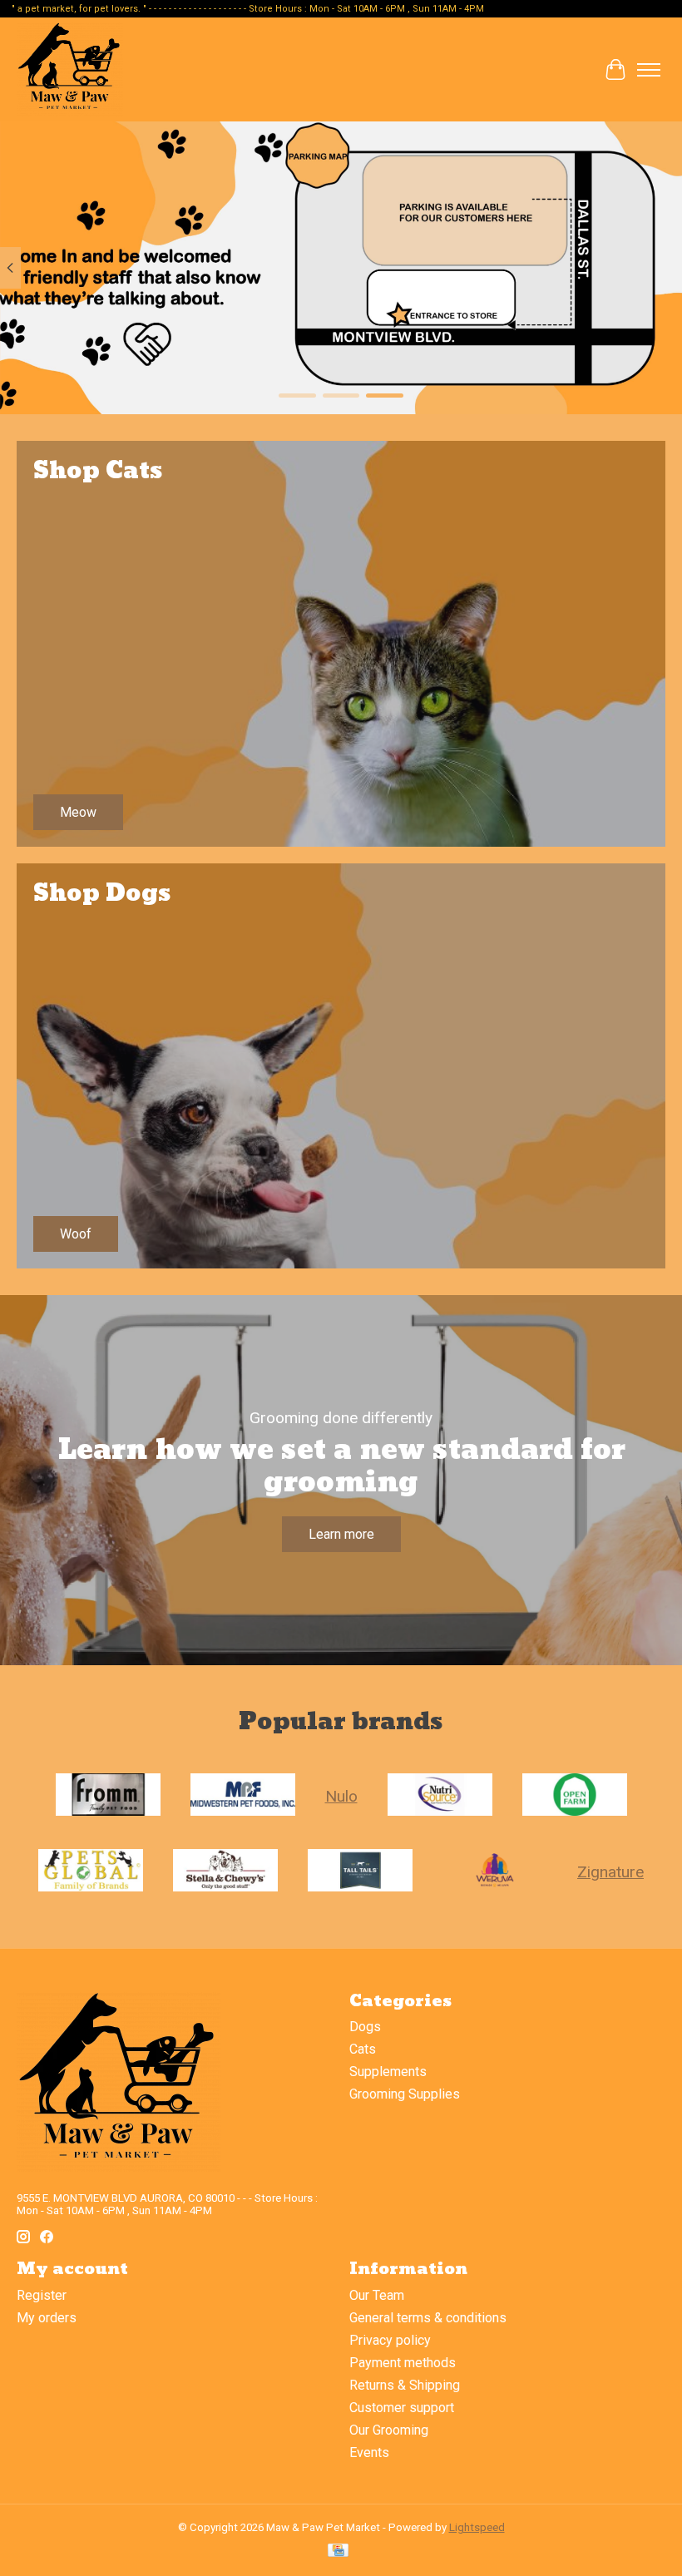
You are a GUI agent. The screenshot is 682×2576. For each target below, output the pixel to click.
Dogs (365, 2027)
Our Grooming (389, 2430)
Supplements (388, 2072)
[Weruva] (495, 1872)
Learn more (341, 1534)
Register (42, 2295)
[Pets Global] (91, 1872)
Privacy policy (390, 2340)
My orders (47, 2318)
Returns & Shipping (405, 2385)
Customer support (402, 2408)
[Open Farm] (575, 1796)
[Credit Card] (338, 2551)
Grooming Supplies (405, 2094)
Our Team (377, 2295)
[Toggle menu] (649, 70)
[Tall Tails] (360, 1872)
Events (369, 2452)
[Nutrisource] (440, 1796)
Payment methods (403, 2363)
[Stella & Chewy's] (225, 1872)
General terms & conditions (428, 2318)
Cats (363, 2049)
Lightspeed (477, 2527)
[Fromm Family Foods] (108, 1796)
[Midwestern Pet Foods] (243, 1796)
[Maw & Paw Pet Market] (70, 69)
